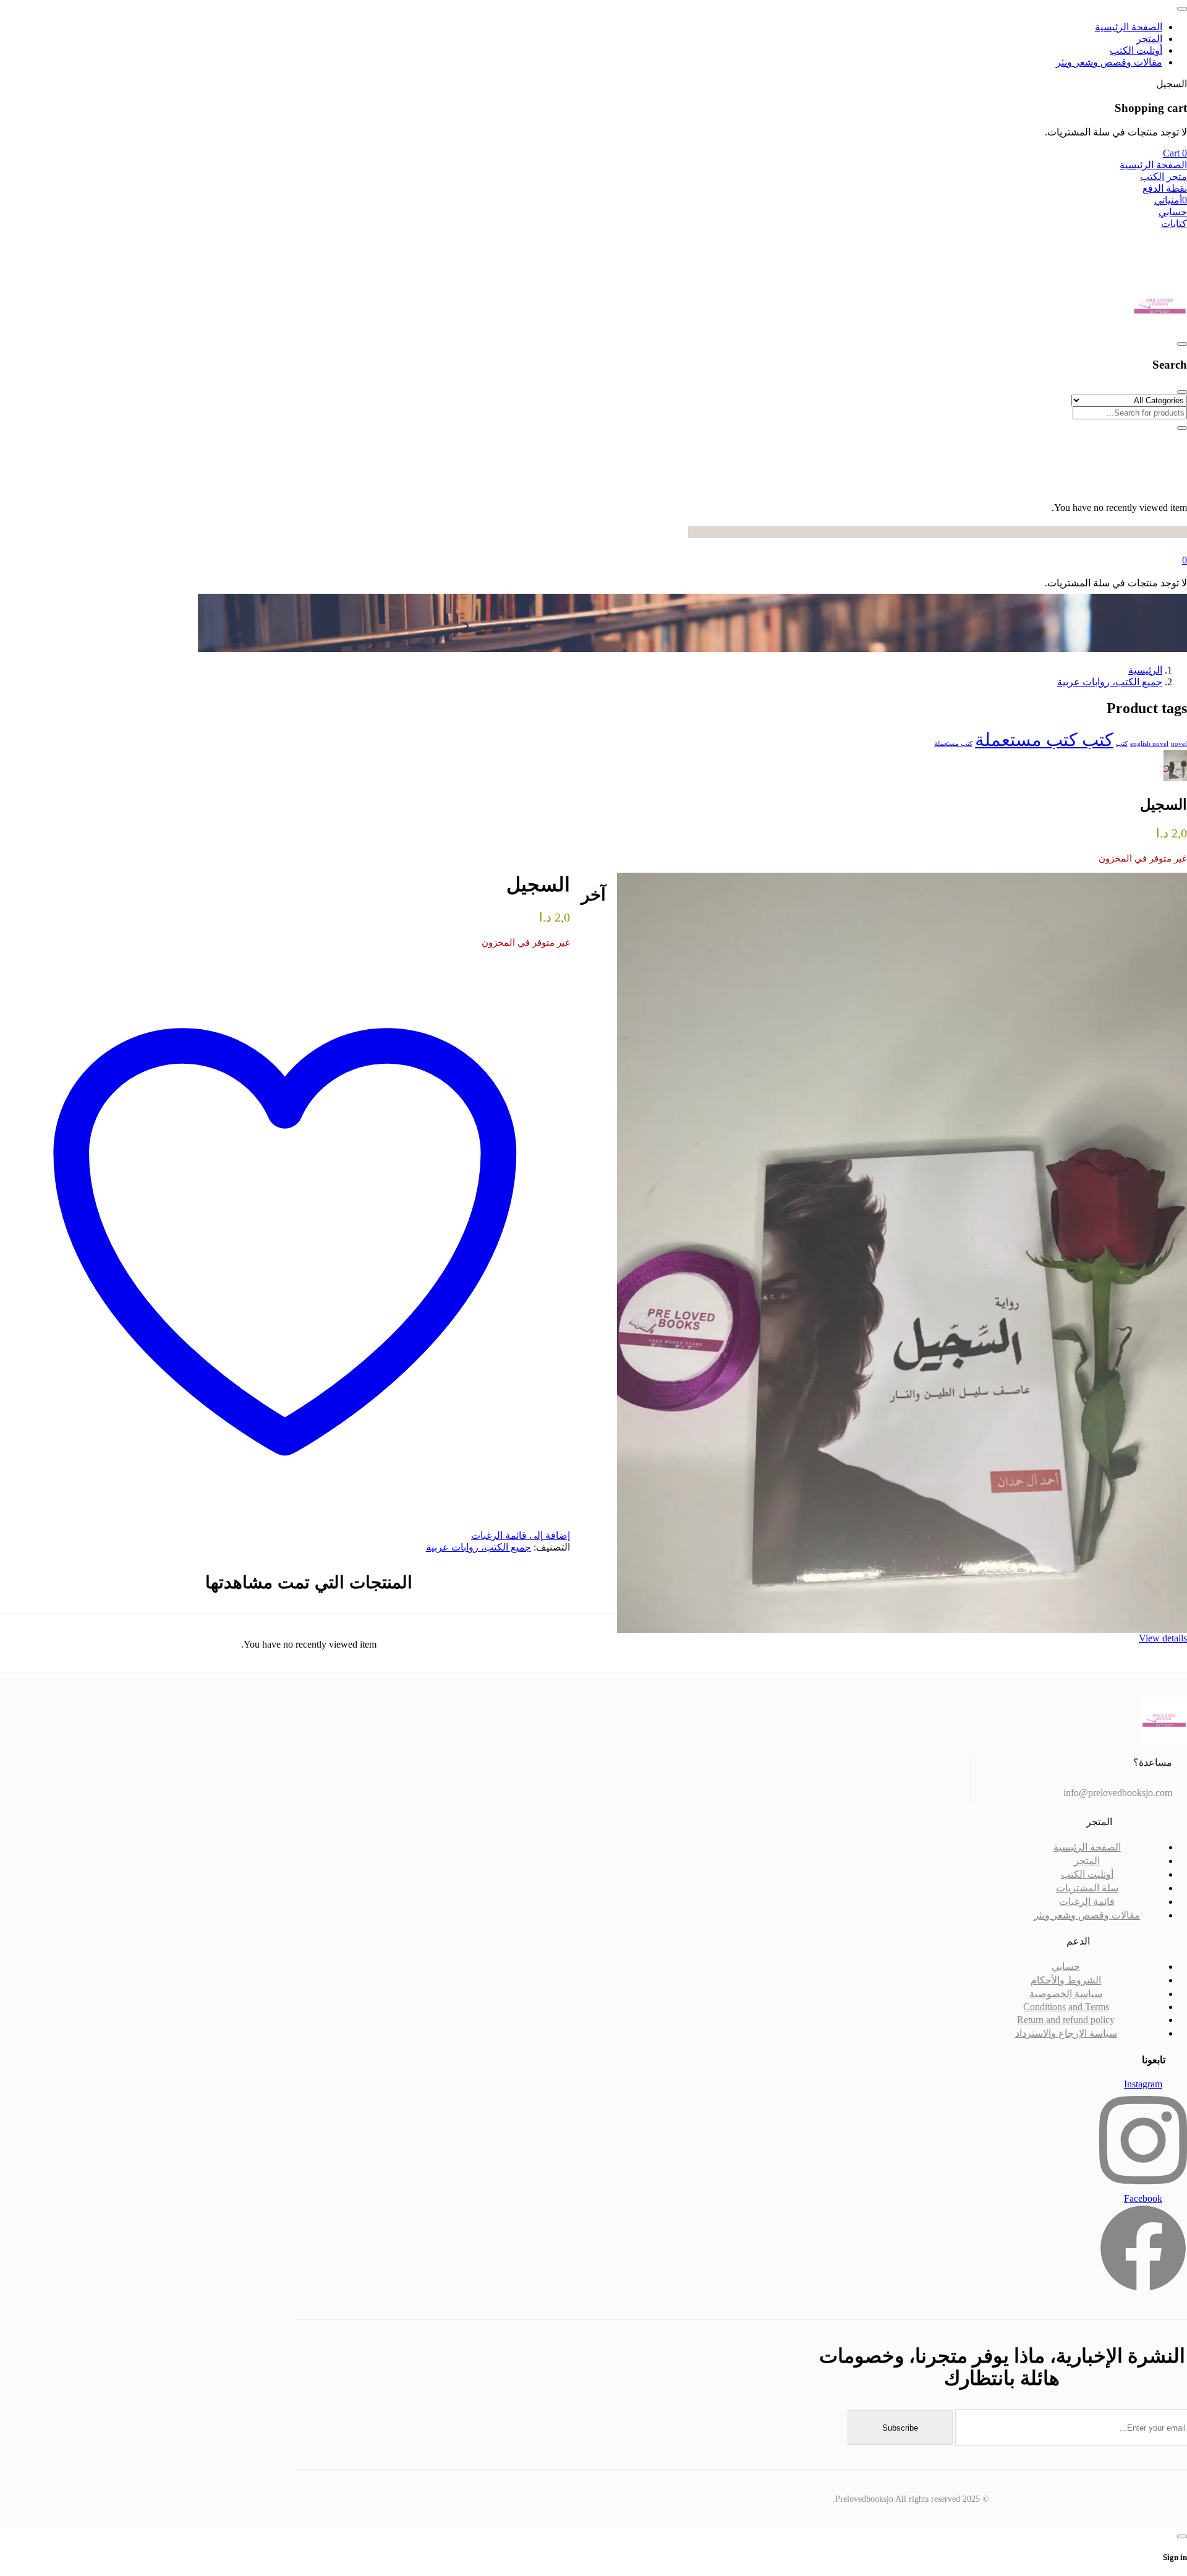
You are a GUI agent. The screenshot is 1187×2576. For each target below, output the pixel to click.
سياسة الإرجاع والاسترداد (1066, 2033)
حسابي (1066, 1966)
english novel (1149, 744)
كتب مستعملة (953, 744)
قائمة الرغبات (1087, 1902)
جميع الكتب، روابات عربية (1110, 682)
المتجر (1087, 1861)
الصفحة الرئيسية (1087, 1847)
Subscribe (900, 2428)
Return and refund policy (1066, 2020)
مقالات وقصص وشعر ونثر (1087, 1915)
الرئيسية (1145, 670)
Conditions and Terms (1066, 2007)
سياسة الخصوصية (1066, 1994)
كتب (1122, 744)
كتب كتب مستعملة (1044, 740)
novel (1179, 744)
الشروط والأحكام (1066, 1980)
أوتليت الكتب (1087, 1874)
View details (1163, 1638)
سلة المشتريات (1087, 1888)
